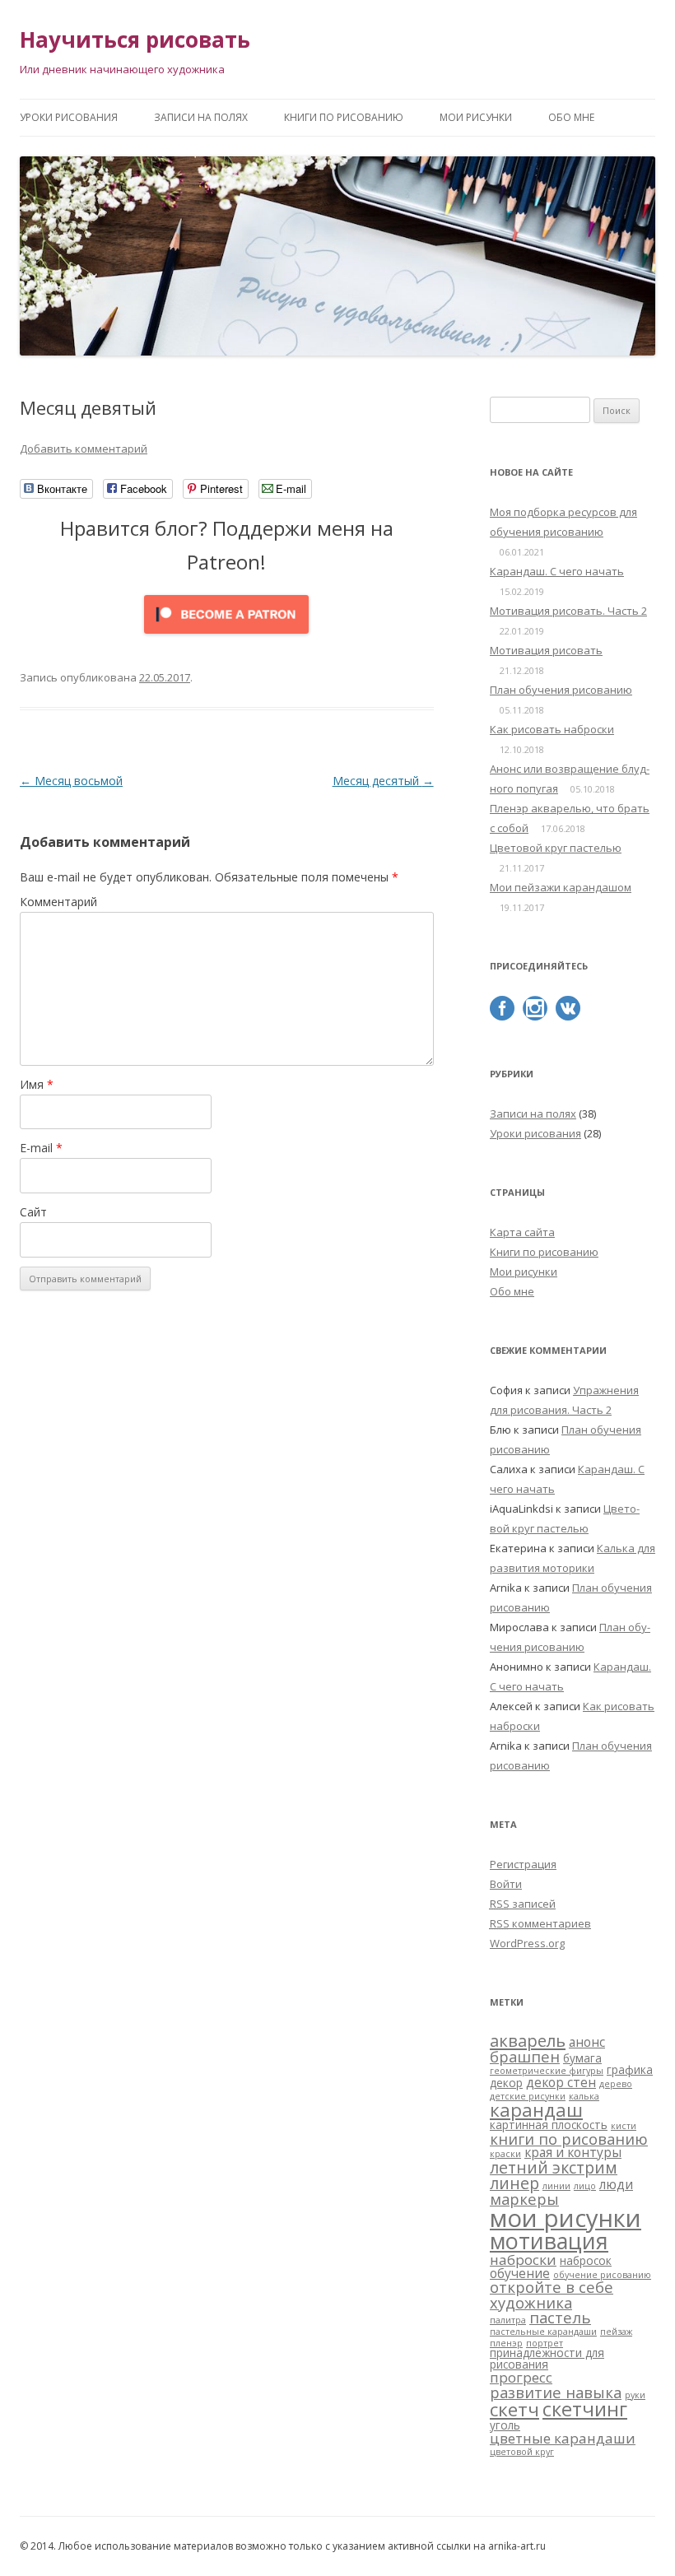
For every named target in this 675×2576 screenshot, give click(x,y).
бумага (582, 2058)
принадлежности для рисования (547, 2359)
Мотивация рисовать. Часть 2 (568, 611)
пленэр (506, 2343)
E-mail (41, 1148)
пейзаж (616, 2332)
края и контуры (573, 2152)
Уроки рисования (69, 117)
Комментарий (58, 902)
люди (616, 2184)
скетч (514, 2409)
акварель (528, 2040)
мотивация (549, 2241)
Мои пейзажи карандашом (561, 887)
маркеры (524, 2199)
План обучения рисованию (561, 690)
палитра (508, 2320)
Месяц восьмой (71, 781)
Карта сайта (522, 1232)
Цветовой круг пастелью (556, 848)
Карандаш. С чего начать (557, 571)
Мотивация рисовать (546, 650)
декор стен (561, 2082)
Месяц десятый (383, 781)
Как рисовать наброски (552, 729)
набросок (586, 2261)
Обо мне (571, 117)
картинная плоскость (549, 2125)
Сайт (33, 1212)
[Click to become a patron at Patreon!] (226, 637)
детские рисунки (528, 2096)
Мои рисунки (476, 117)
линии (556, 2186)
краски (505, 2154)
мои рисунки (566, 2218)
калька (584, 2096)
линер (514, 2183)
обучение (520, 2273)
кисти (624, 2126)
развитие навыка (556, 2392)
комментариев (540, 1923)
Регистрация (523, 1864)
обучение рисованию (602, 2275)
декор (506, 2083)
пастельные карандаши (543, 2332)
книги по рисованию (569, 2139)
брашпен (525, 2056)
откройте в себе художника (552, 2294)
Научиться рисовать (135, 40)
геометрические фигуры (547, 2071)
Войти (506, 1884)
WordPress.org (527, 1943)
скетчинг (585, 2409)
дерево (616, 2084)
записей (523, 1904)
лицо (585, 2186)
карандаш (536, 2110)
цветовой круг (522, 2452)
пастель (560, 2317)
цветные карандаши (563, 2438)
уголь (505, 2425)
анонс (587, 2042)
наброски (523, 2260)
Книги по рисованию (344, 117)
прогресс (521, 2377)
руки (635, 2395)
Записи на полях (201, 117)
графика (630, 2070)
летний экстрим (554, 2167)
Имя (37, 1084)
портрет (545, 2343)
